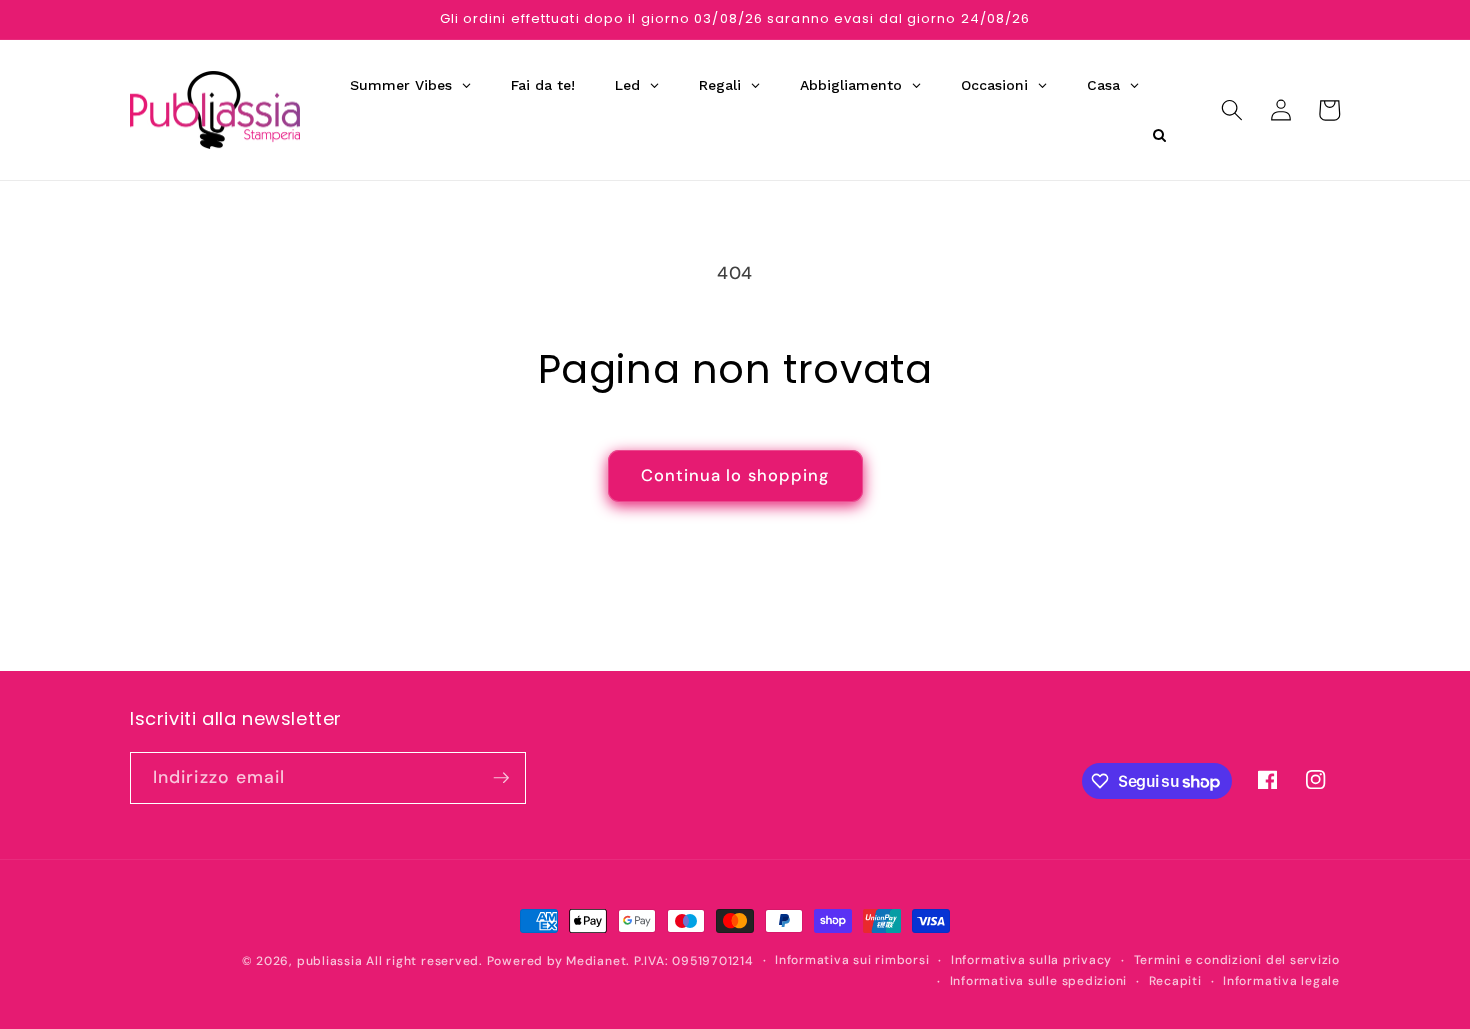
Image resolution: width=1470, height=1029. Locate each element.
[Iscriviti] (501, 778)
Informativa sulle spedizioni (1039, 981)
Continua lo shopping (735, 475)
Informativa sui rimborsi (852, 960)
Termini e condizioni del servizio (1237, 960)
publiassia (330, 961)
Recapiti (1175, 981)
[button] (1232, 110)
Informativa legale (1281, 981)
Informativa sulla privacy (1031, 960)
